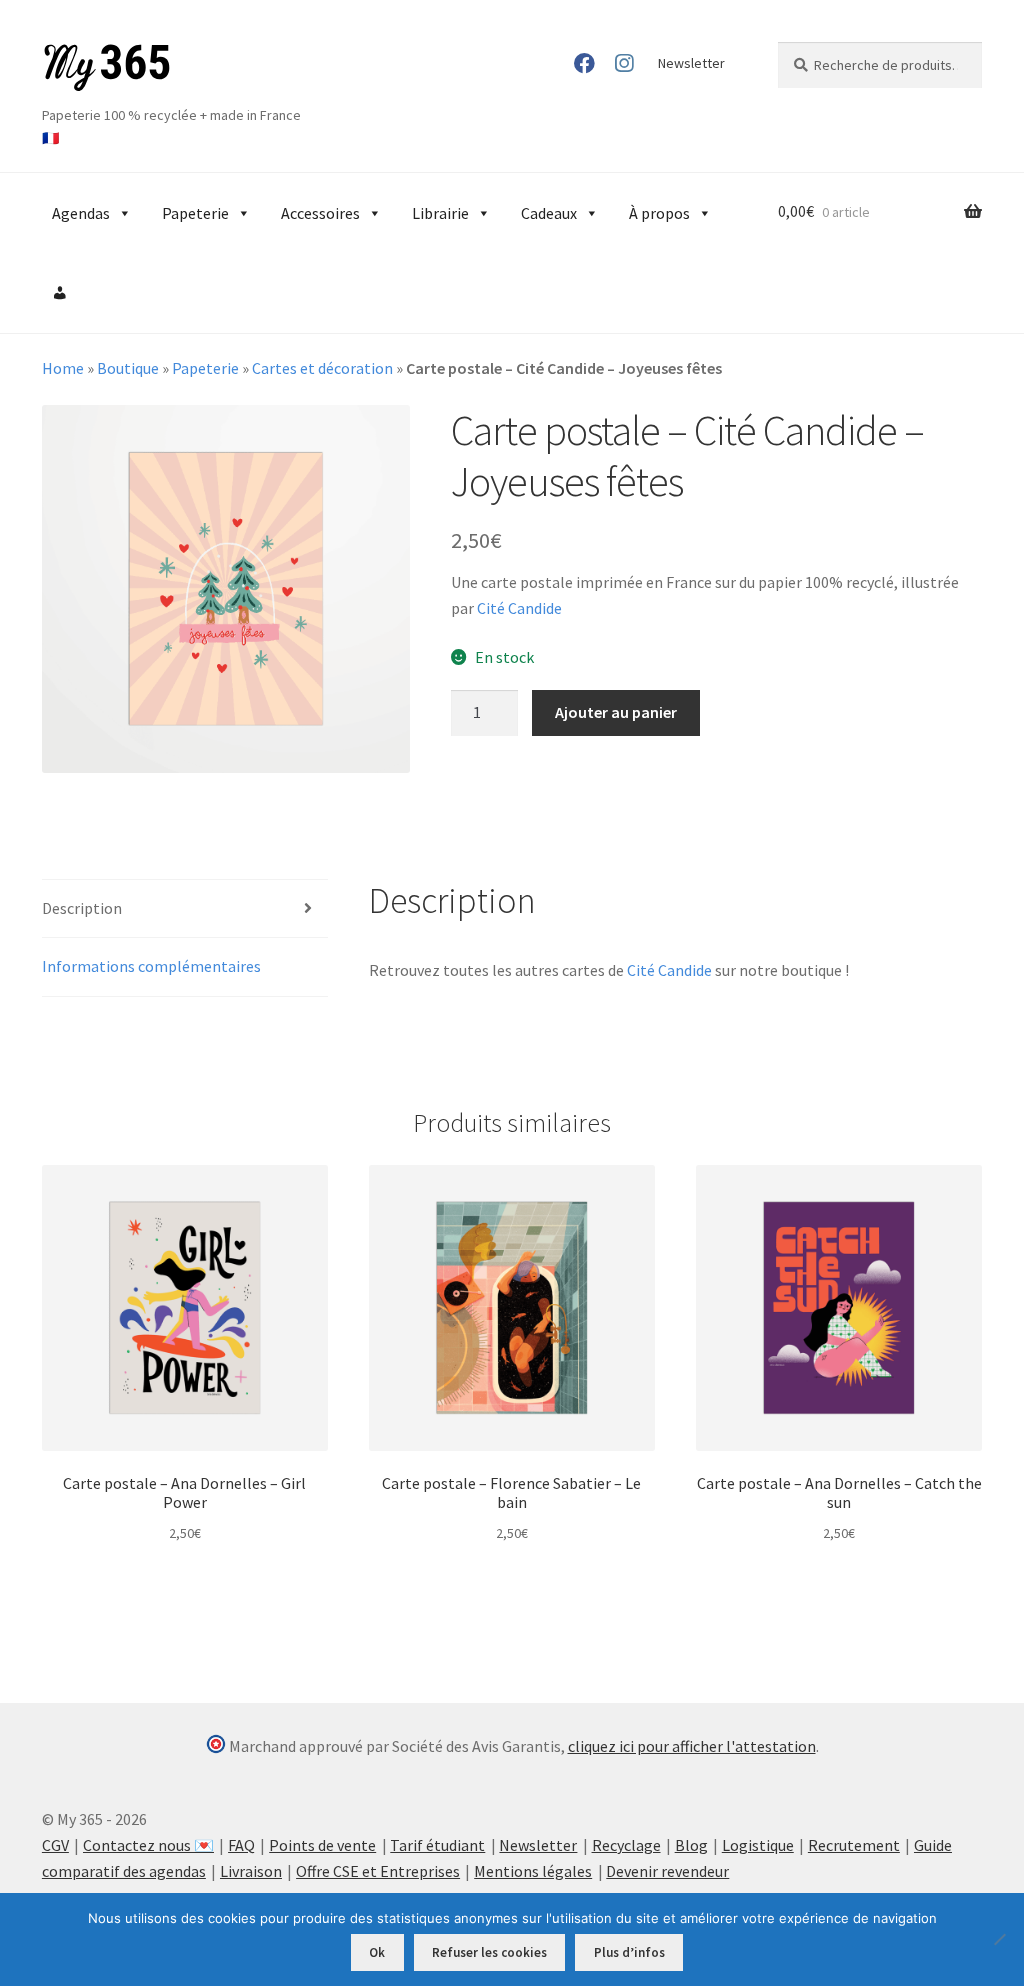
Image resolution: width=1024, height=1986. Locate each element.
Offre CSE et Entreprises (378, 1871)
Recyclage (626, 1845)
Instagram (624, 63)
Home (63, 368)
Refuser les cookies (489, 1952)
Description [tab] (82, 908)
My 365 (107, 68)
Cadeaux (549, 213)
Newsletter (691, 63)
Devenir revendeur (667, 1871)
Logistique (758, 1845)
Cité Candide (519, 608)
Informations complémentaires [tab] (151, 966)
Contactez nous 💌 (148, 1845)
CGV (55, 1845)
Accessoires (320, 213)
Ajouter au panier (616, 712)
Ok (377, 1952)
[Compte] (60, 293)
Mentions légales (533, 1871)
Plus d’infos (629, 1952)
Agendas (81, 213)
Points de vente (322, 1845)
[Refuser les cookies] (999, 1939)
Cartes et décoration (322, 368)
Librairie (440, 213)
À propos (659, 213)
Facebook (583, 63)
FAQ (241, 1845)
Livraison (251, 1871)
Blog (691, 1845)
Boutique (128, 368)
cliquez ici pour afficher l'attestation (692, 1746)
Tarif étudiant (437, 1845)
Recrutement (854, 1845)
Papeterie (195, 213)
